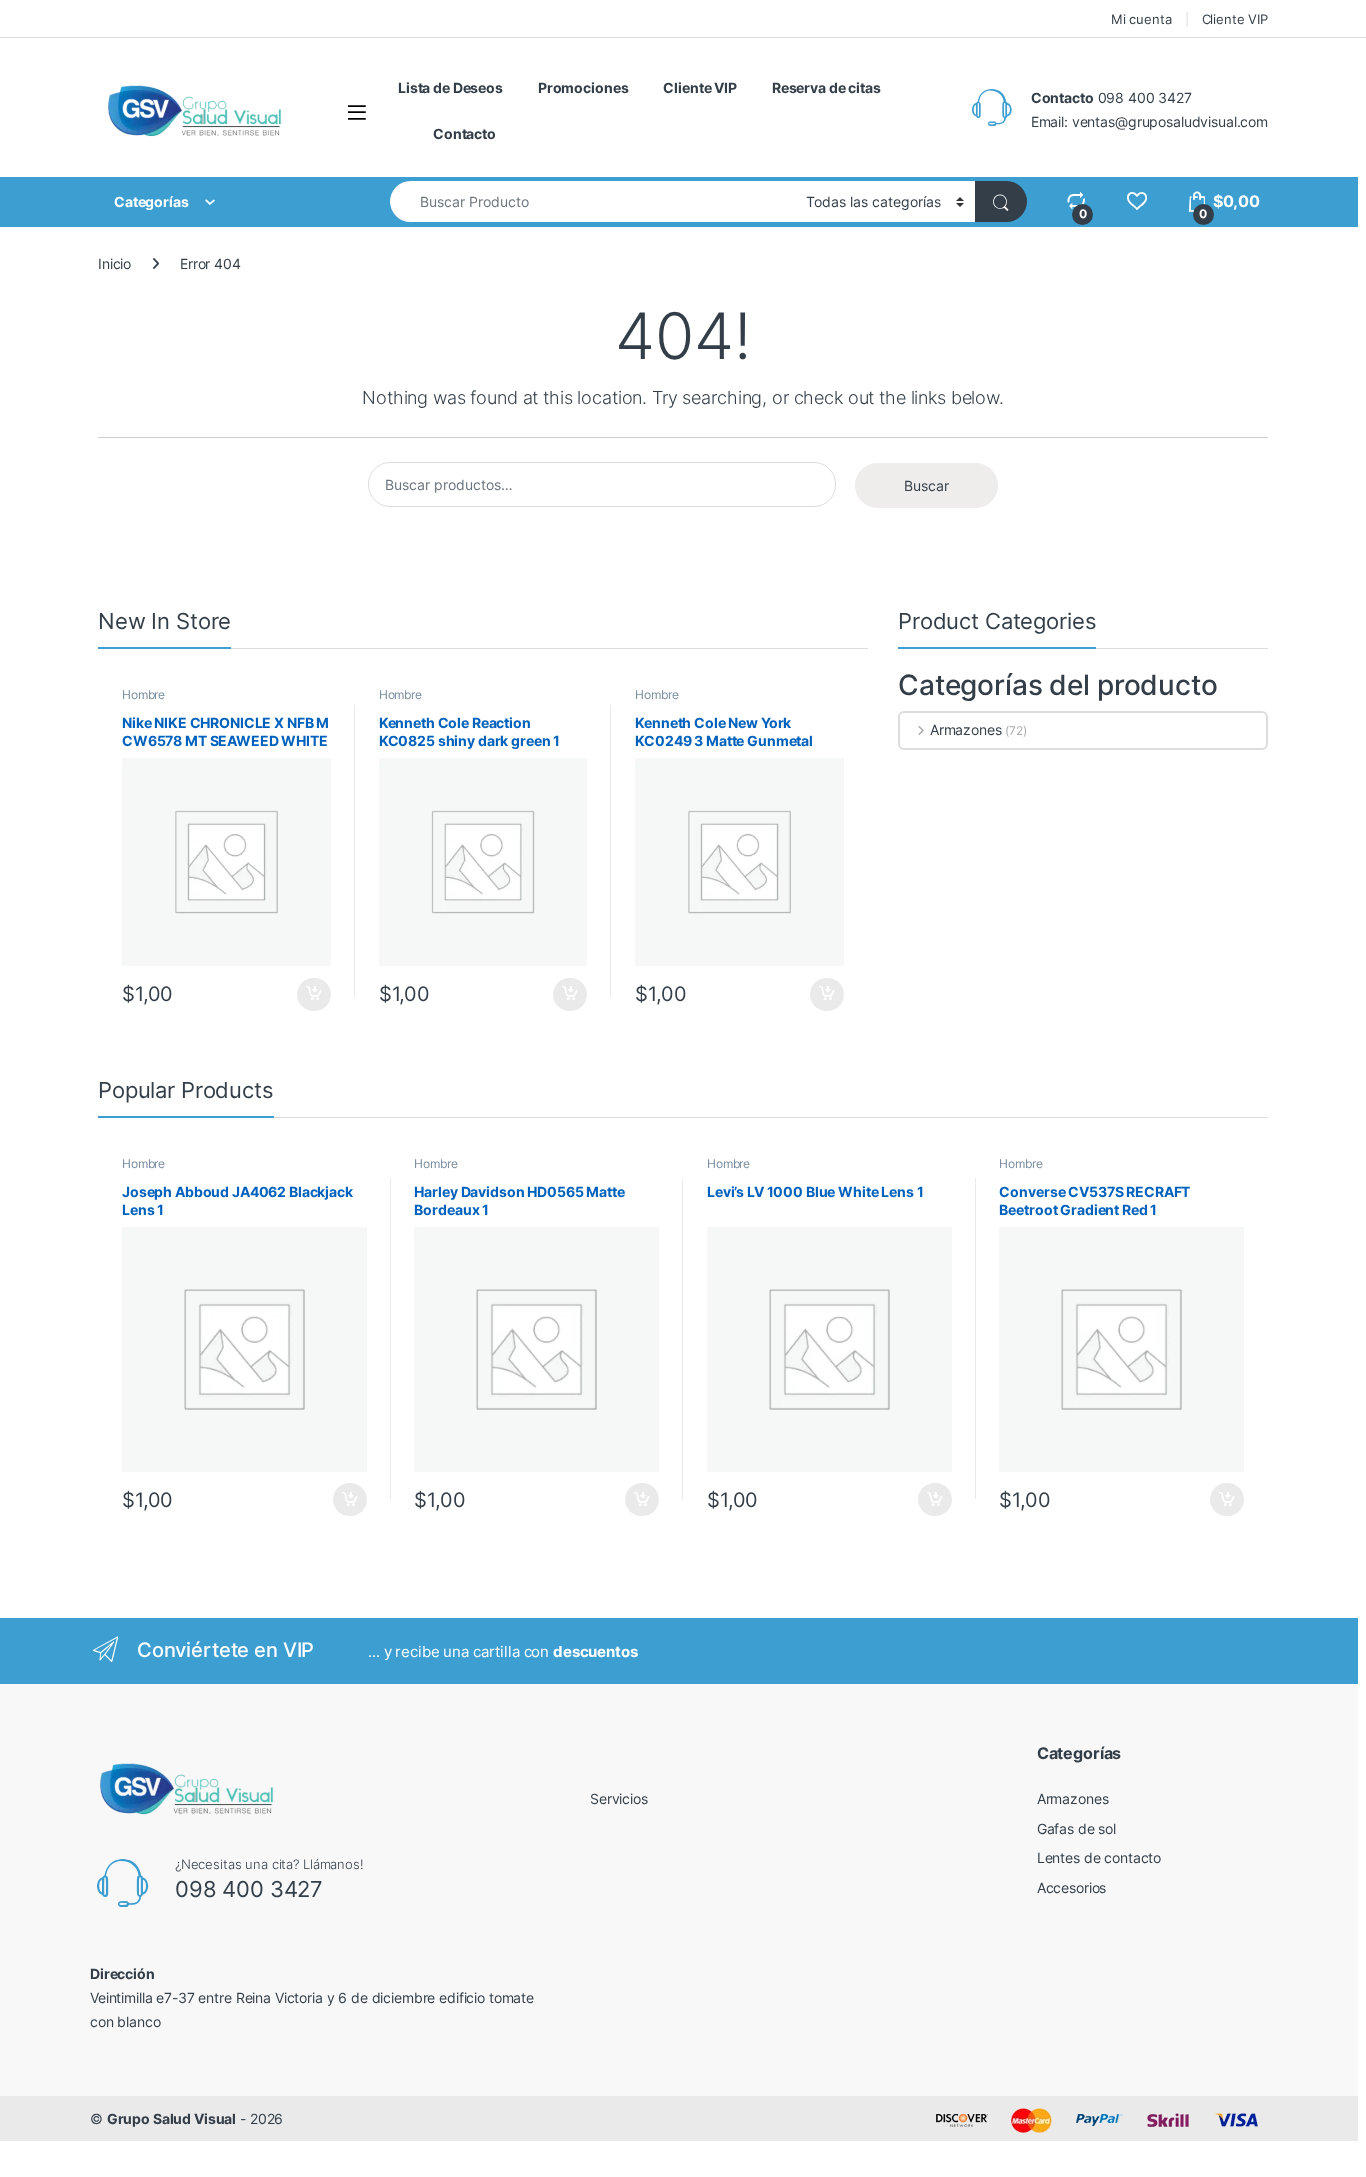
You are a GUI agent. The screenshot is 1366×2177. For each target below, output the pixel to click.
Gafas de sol (1076, 1828)
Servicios (619, 1798)
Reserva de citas (826, 87)
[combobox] (592, 201)
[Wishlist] (1136, 201)
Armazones (966, 729)
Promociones (583, 87)
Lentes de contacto (1099, 1857)
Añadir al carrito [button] (310, 995)
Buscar (926, 485)
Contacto (464, 133)
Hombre (143, 694)
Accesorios (1072, 1887)
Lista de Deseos (450, 87)
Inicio (114, 263)
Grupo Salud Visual (171, 2118)
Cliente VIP (1235, 19)
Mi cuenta (1141, 19)
